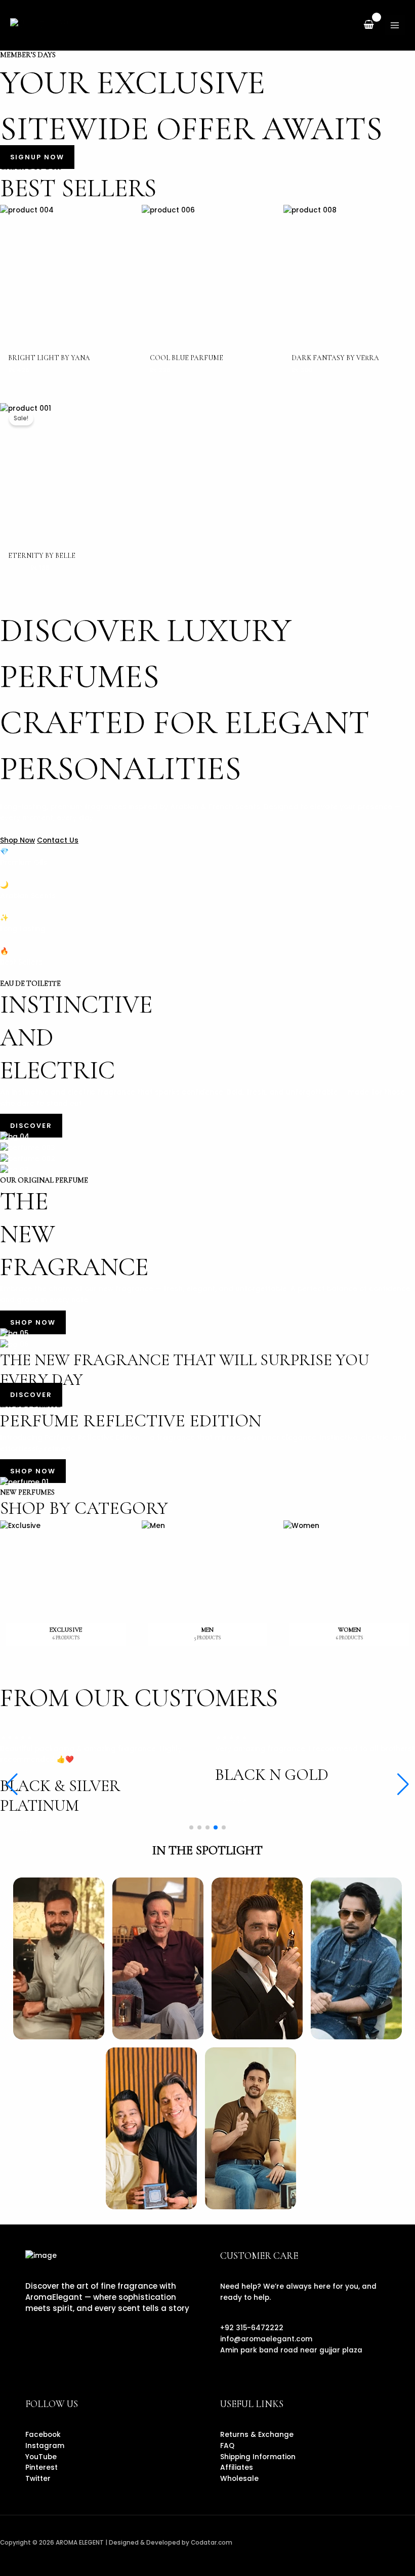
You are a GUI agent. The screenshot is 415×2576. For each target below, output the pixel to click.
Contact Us (58, 840)
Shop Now (17, 840)
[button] (403, 1784)
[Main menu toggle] (395, 25)
